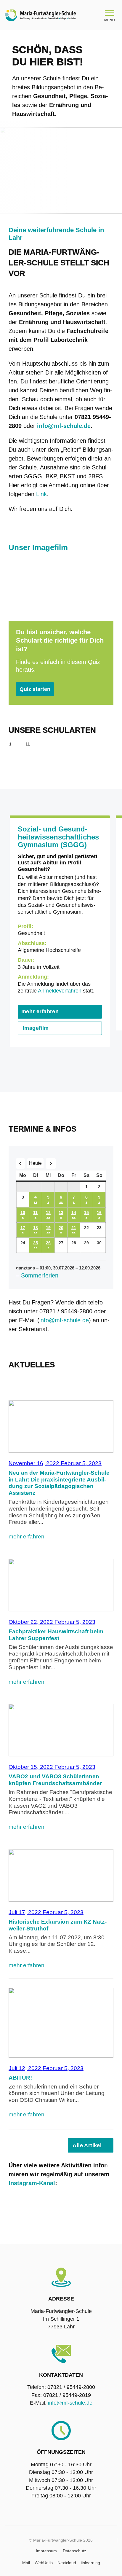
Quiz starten (35, 689)
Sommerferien (40, 1275)
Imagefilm (36, 1028)
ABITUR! (20, 2078)
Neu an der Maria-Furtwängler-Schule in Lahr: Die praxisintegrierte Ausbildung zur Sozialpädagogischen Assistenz (59, 1483)
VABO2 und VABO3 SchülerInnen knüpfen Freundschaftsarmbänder (55, 1780)
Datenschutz (74, 2551)
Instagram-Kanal (32, 2183)
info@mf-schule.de (64, 1320)
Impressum (46, 2551)
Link (41, 494)
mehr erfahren (40, 1011)
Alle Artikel (87, 2145)
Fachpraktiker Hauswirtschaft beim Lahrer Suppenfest (56, 1635)
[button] (92, 745)
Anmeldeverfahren (60, 991)
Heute (35, 1163)
